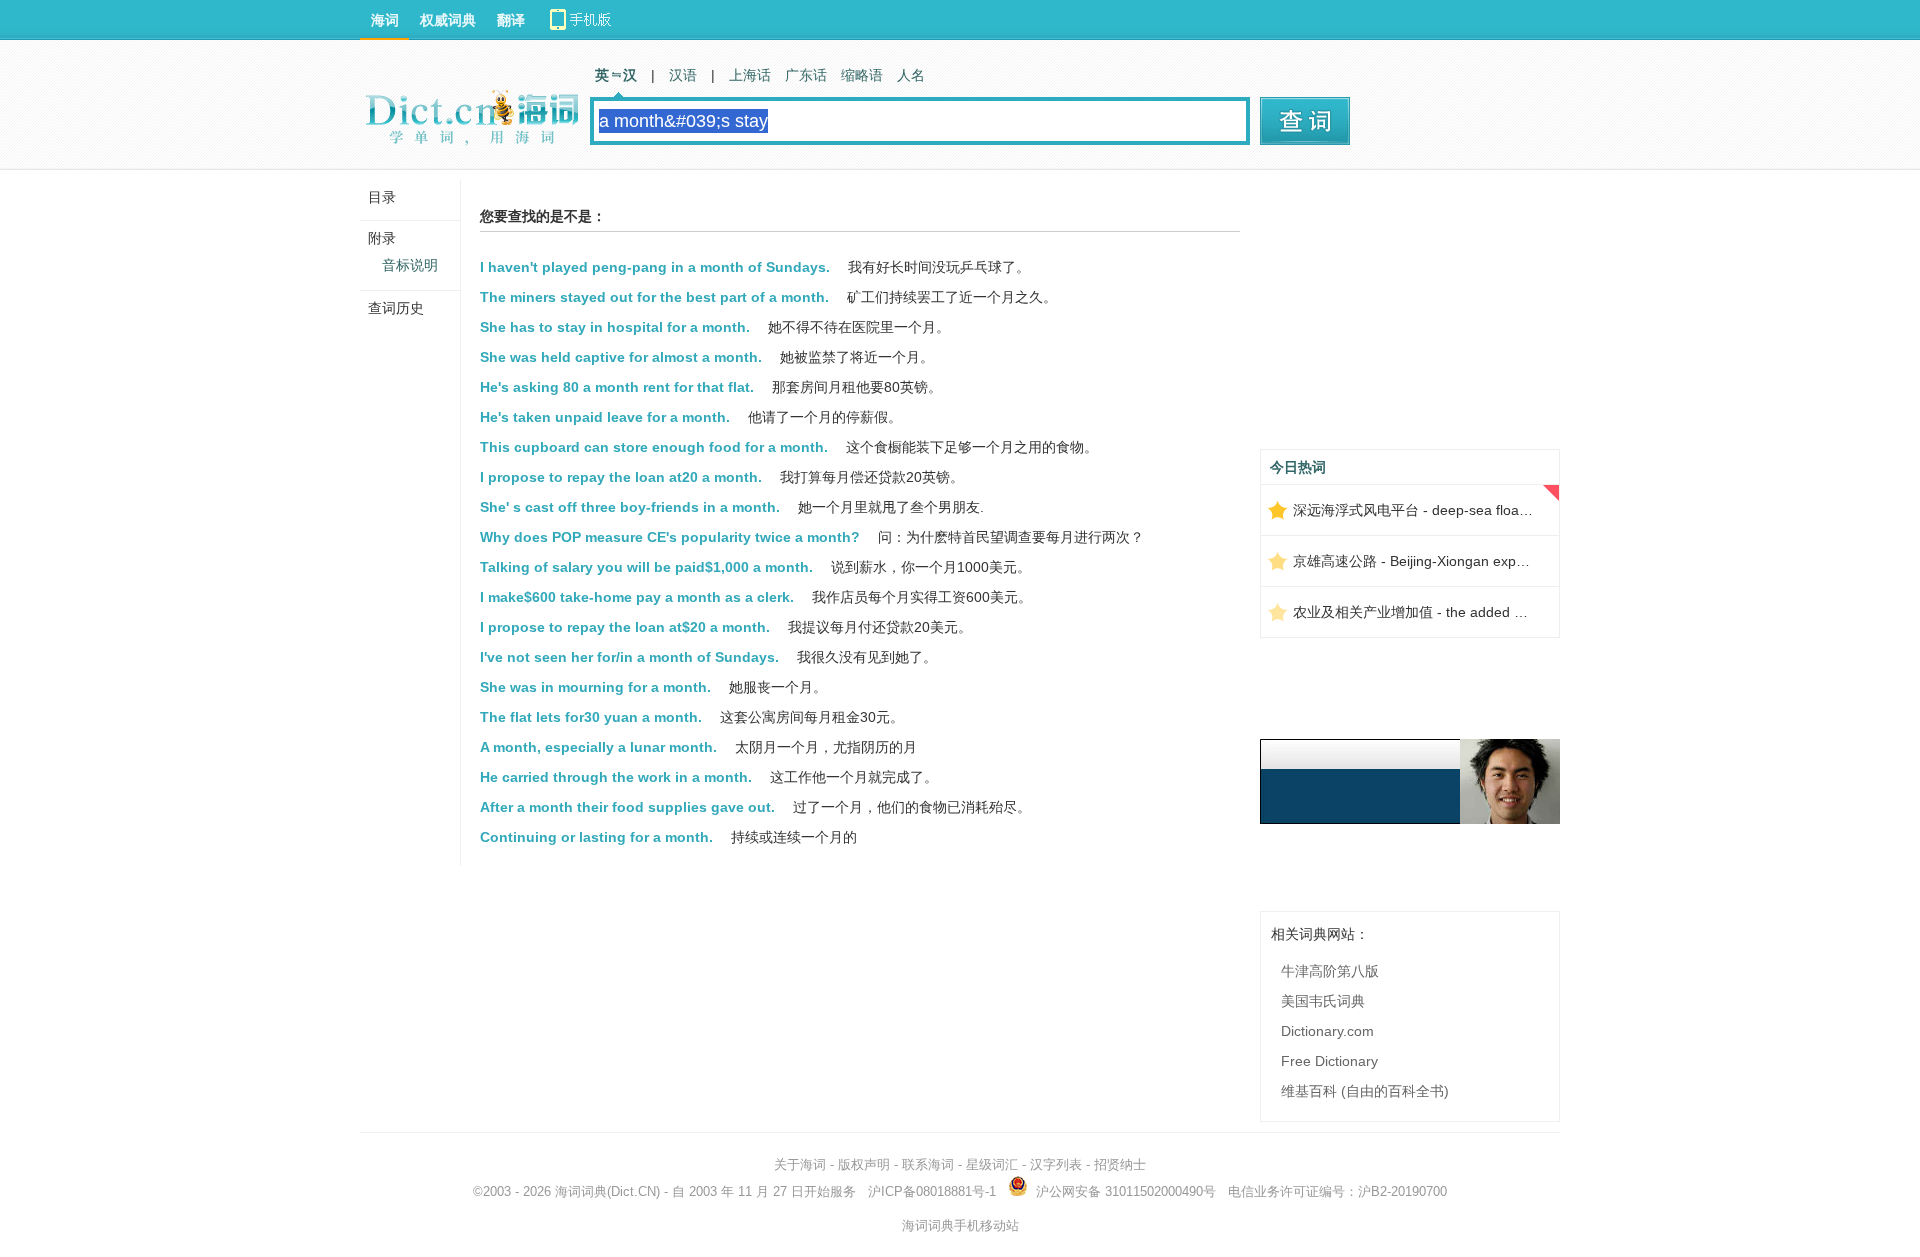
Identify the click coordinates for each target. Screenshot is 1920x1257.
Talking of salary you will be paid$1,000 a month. (646, 567)
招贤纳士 (1120, 1164)
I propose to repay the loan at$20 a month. (625, 627)
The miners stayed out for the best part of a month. (654, 297)
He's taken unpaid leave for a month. (605, 417)
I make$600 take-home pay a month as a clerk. (637, 597)
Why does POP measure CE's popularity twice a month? (670, 537)
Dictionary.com (1327, 1031)
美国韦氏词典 (1323, 1001)
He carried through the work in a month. (616, 777)
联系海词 (928, 1164)
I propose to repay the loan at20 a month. (621, 477)
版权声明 (864, 1164)
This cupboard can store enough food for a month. (654, 447)
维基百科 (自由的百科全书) (1365, 1091)
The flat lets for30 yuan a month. (591, 717)
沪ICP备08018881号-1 (932, 1191)
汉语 (683, 75)
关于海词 (800, 1164)
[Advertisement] (1410, 317)
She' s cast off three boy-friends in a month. (630, 507)
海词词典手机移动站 (960, 1225)
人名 (911, 75)
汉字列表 (1056, 1164)
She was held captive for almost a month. (621, 357)
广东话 (806, 75)
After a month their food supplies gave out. (627, 807)
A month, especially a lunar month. (598, 747)
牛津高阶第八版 (1330, 971)
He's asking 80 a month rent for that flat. (617, 387)
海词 (385, 20)
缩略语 (862, 75)
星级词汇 (992, 1164)
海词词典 (581, 1191)
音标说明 (410, 265)
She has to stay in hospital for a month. (615, 327)
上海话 (750, 75)
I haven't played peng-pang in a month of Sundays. (655, 267)
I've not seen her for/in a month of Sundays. (629, 657)
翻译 (511, 20)
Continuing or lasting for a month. (596, 837)
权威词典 (448, 20)
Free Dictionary (1329, 1061)
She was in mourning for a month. (595, 687)
